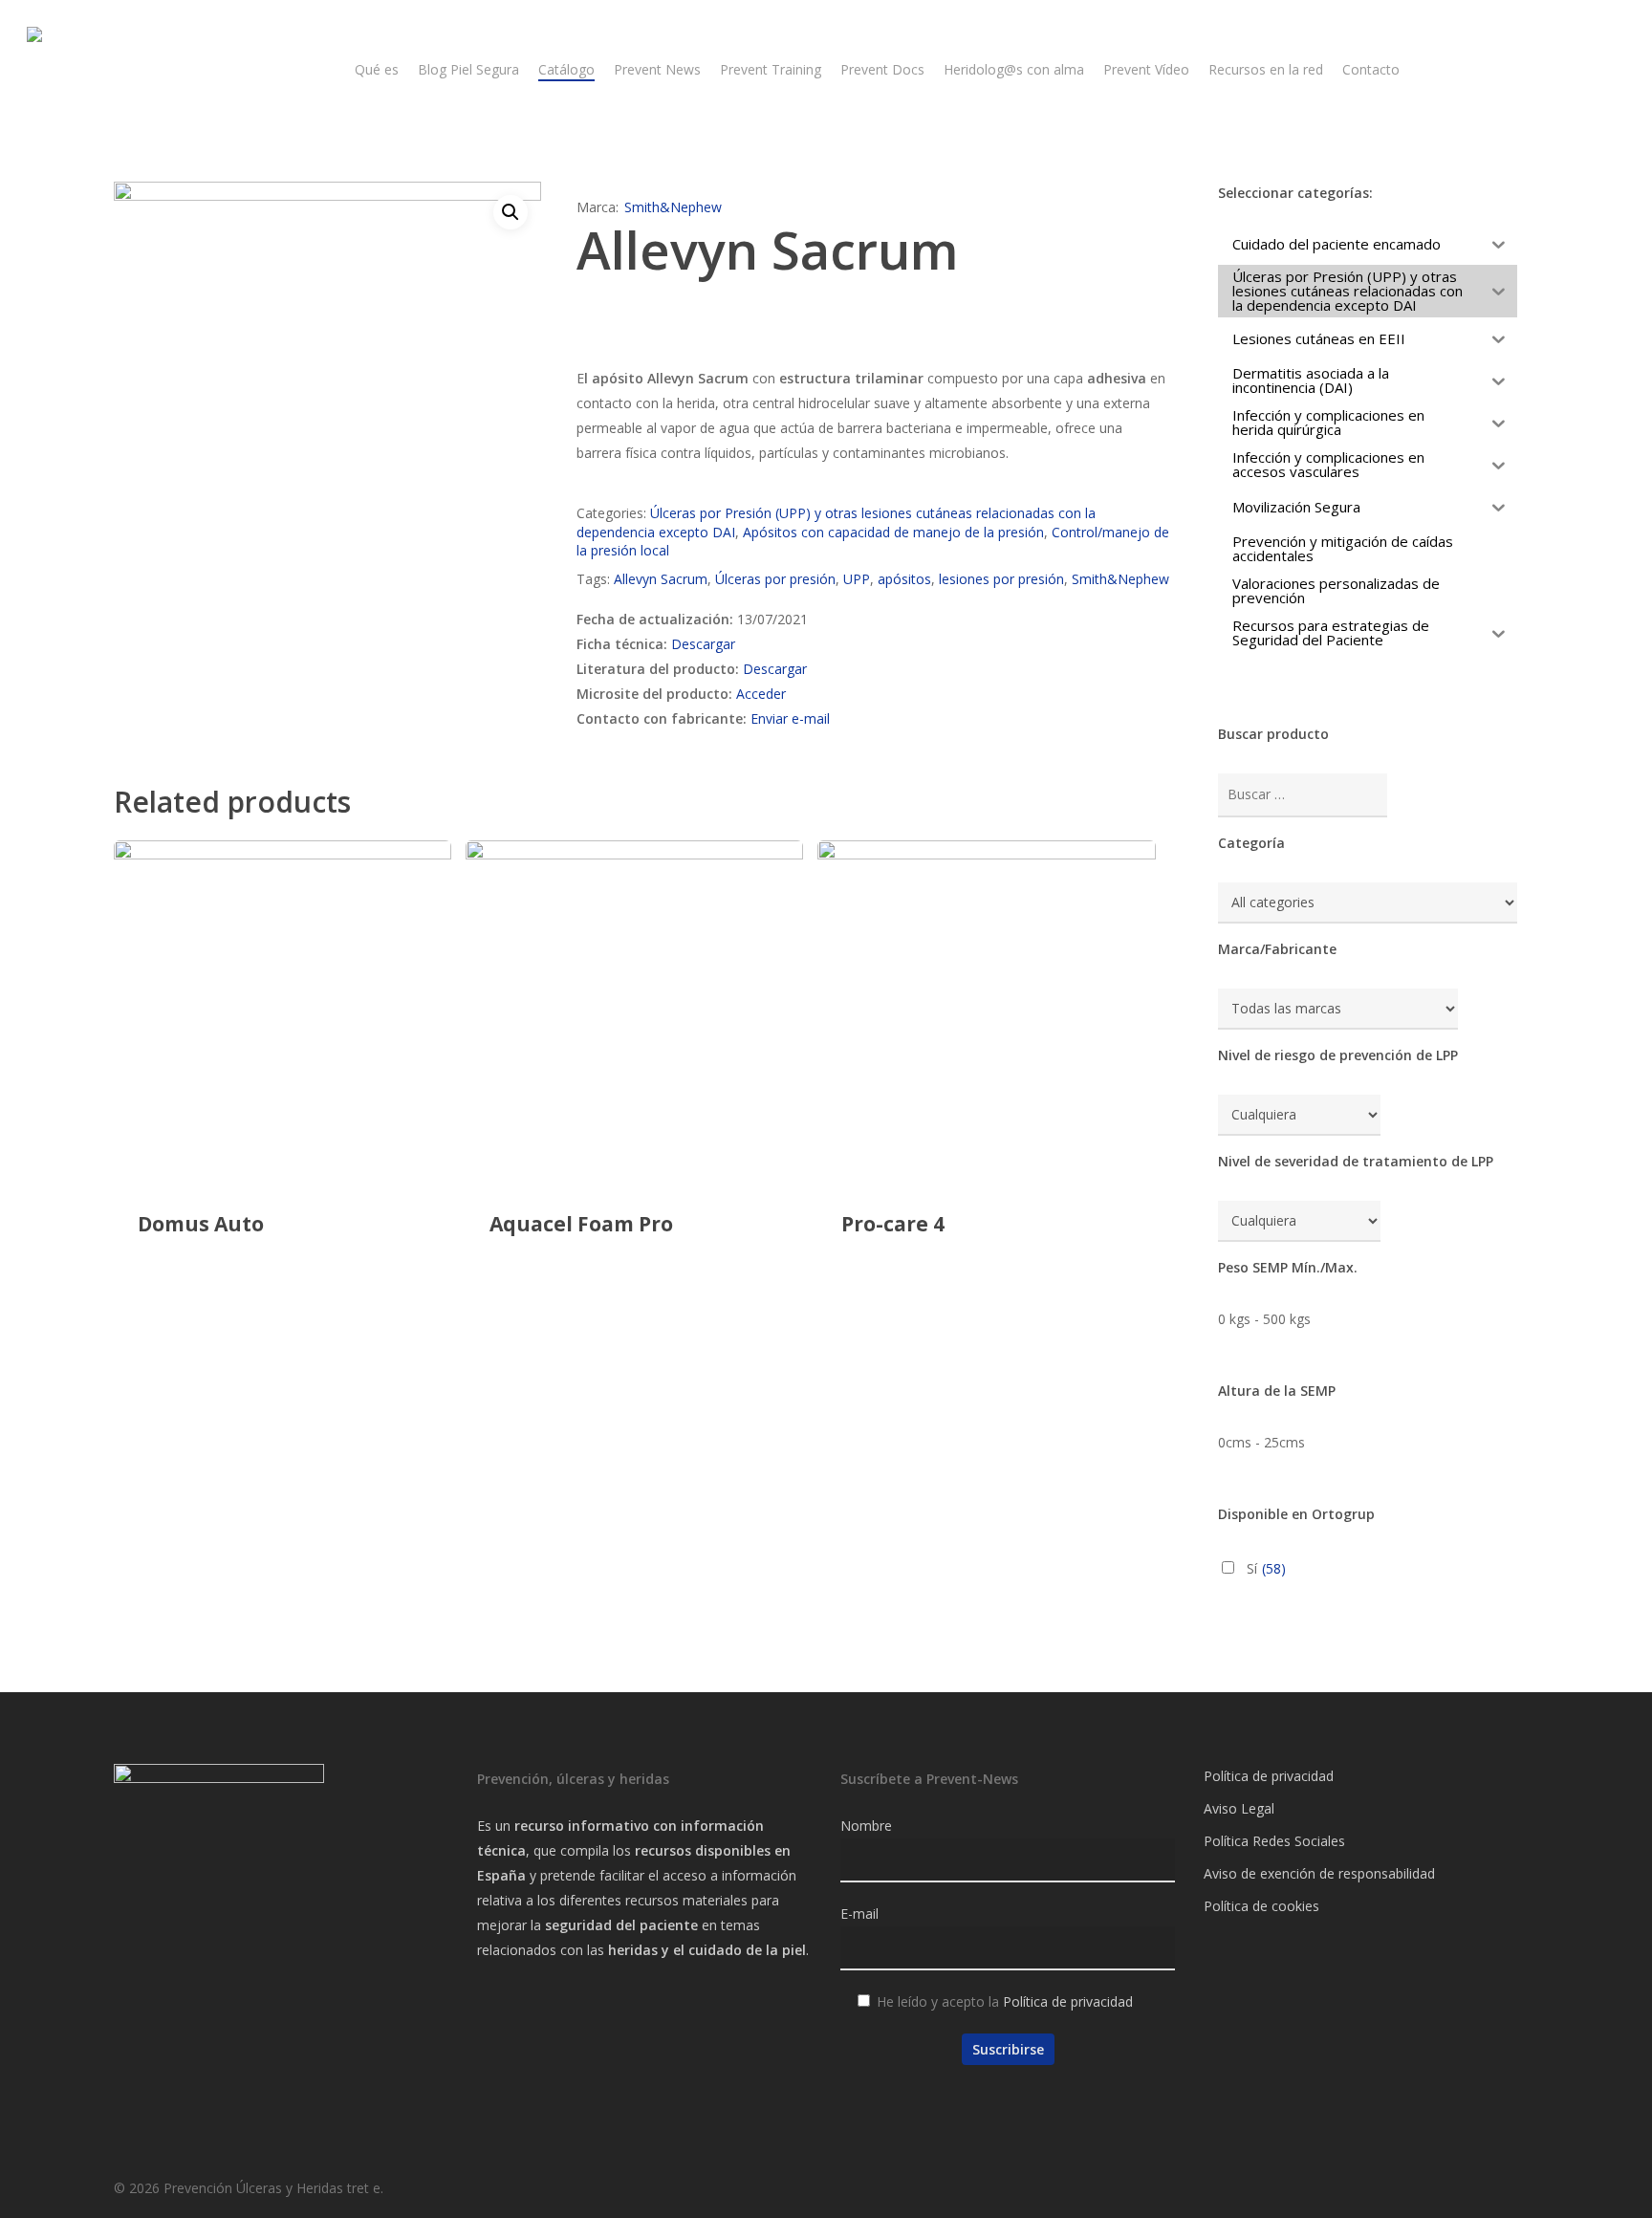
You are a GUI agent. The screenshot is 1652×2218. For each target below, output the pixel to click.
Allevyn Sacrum (661, 579)
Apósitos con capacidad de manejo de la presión (893, 532)
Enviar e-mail (790, 718)
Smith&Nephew (673, 207)
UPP (857, 579)
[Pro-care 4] (987, 1010)
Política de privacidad (1068, 2001)
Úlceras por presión (775, 579)
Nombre (866, 1826)
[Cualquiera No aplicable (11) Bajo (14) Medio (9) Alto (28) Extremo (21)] (1299, 1115)
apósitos (904, 579)
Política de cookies (1261, 1906)
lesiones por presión (1001, 579)
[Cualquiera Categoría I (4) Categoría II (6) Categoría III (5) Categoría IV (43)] (1299, 1221)
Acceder (761, 694)
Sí (1266, 1568)
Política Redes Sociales (1274, 1841)
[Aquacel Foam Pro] (635, 1010)
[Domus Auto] (283, 1010)
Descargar (703, 644)
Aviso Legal (1239, 1808)
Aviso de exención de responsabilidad (1319, 1873)
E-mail (859, 1914)
